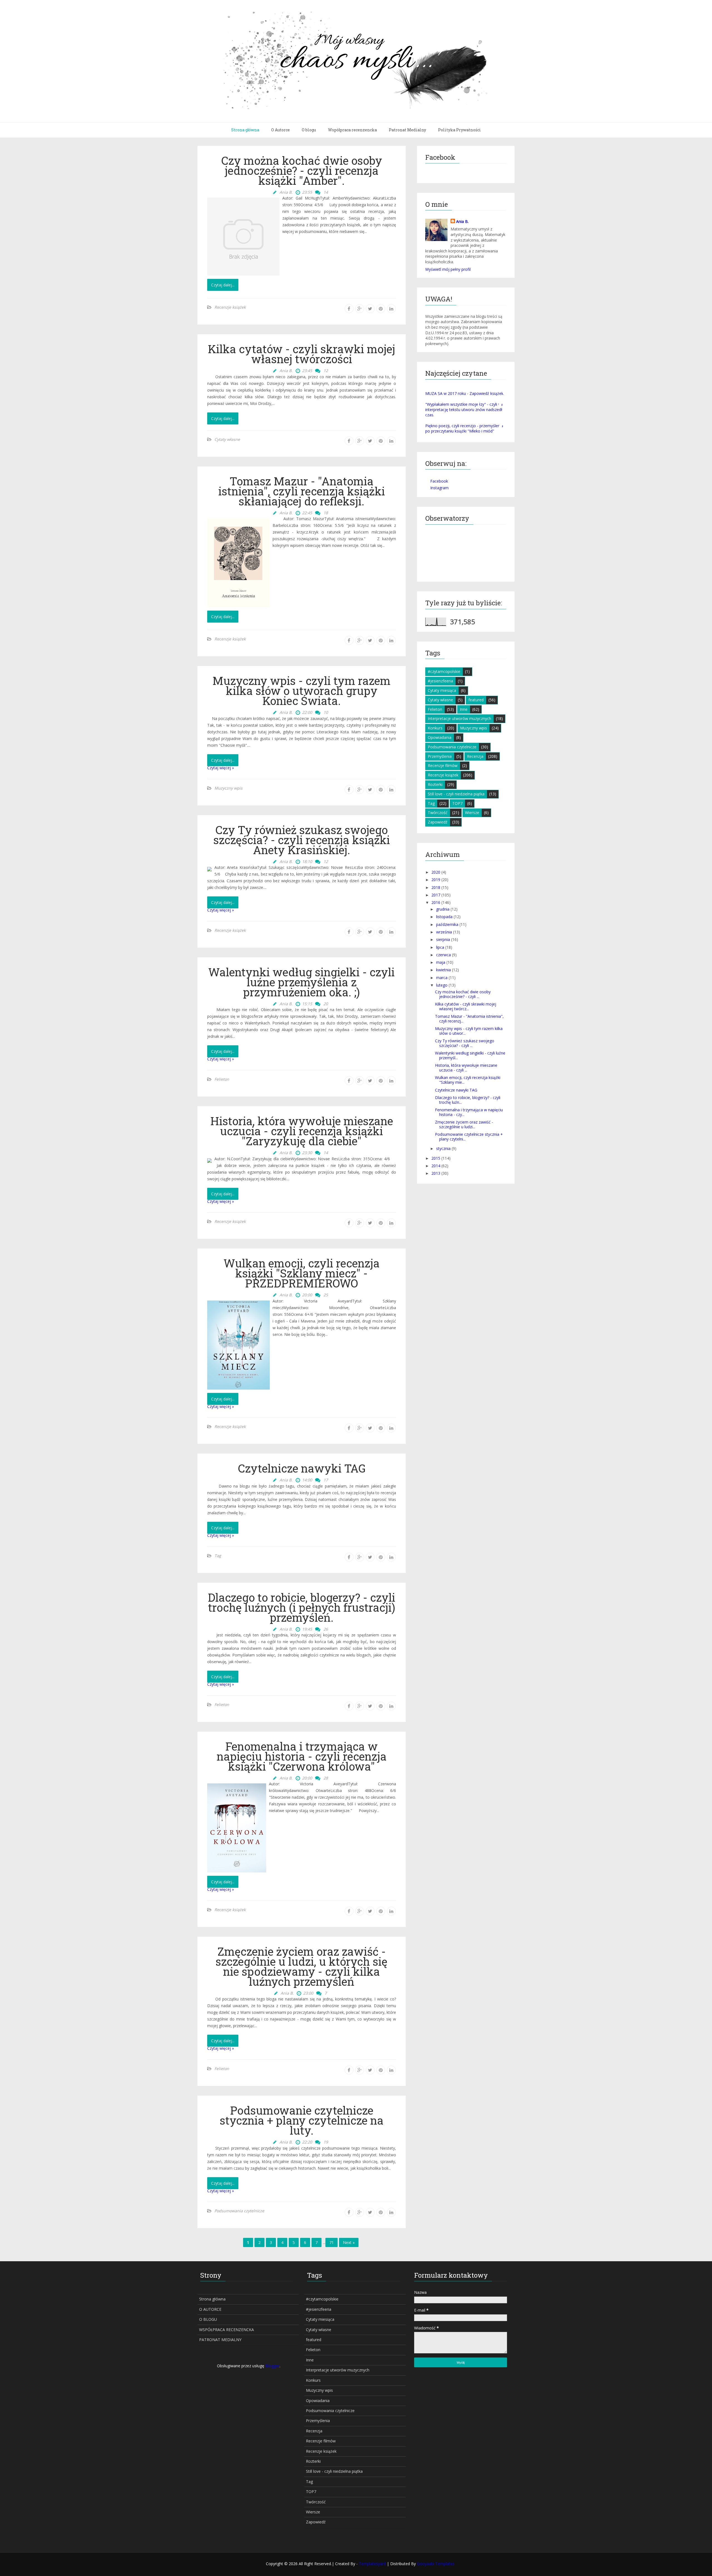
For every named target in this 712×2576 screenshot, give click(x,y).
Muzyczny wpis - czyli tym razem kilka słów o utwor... (469, 1031)
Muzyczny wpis (228, 788)
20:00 (307, 1295)
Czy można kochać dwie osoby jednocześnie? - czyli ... (463, 994)
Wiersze (472, 813)
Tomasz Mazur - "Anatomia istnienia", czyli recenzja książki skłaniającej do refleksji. (302, 491)
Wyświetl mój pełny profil (448, 269)
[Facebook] (349, 309)
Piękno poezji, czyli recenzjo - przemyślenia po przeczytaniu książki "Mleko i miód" (464, 428)
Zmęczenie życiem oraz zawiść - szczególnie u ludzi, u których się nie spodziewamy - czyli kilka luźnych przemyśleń (301, 1967)
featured (476, 700)
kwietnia (443, 970)
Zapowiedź (438, 822)
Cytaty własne (227, 439)
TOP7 (457, 803)
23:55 (307, 192)
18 (326, 513)
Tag (218, 1556)
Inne (464, 709)
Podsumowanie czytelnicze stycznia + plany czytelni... (469, 1137)
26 (326, 1629)
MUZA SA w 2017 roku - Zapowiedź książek (464, 393)
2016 (436, 902)
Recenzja (475, 756)
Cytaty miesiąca (442, 690)
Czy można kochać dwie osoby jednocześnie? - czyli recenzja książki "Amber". (302, 171)
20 (326, 1004)
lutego (442, 985)
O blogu (309, 130)
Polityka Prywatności (459, 130)
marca (442, 978)
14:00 (307, 1480)
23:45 (307, 371)
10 (326, 712)
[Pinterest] (381, 309)
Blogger (272, 2366)
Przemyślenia (440, 756)
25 (326, 1295)
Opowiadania (440, 737)
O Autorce (280, 130)
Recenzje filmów (443, 765)
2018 (436, 887)
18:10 (307, 861)
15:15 (307, 1004)
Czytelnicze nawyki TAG (302, 1468)
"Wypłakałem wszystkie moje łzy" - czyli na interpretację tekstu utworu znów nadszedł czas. (464, 410)
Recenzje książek (230, 307)
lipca (440, 947)
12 (326, 371)
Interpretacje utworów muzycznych (459, 718)
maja (441, 962)
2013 (436, 1173)
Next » (349, 2242)
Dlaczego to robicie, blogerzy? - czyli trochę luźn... (468, 1100)
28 (326, 1778)
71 (332, 2242)
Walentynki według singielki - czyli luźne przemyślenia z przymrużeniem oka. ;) (301, 982)
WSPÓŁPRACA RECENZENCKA (227, 2330)
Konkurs (435, 728)
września (444, 932)
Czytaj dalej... (223, 285)
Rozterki (435, 784)
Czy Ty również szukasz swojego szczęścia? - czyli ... (465, 1043)
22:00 (307, 712)
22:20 (307, 2142)
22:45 (307, 513)
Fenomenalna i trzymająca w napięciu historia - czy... (469, 1112)
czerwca (443, 955)
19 (326, 2142)
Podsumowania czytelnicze (239, 2211)
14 (326, 192)
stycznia (443, 1148)
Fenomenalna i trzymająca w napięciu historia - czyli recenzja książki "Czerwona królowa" (302, 1756)
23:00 (308, 1993)
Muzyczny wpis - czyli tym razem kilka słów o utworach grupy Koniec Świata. (301, 691)
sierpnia (443, 939)
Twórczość (438, 813)
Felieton (222, 1079)
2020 (436, 872)
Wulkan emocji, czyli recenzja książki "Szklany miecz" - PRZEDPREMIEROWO (302, 1273)
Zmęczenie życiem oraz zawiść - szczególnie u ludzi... (464, 1124)
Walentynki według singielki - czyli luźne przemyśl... (470, 1055)
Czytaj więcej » (221, 768)
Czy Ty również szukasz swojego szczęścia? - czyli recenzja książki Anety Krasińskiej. (302, 840)
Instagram (439, 488)
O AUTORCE (210, 2309)
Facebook (439, 481)
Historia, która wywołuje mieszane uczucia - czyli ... (466, 1068)
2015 (436, 1158)
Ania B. (462, 221)
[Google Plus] (360, 309)
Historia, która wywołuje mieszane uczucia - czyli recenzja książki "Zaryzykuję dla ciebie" (302, 1131)
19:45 (307, 1629)
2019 (436, 880)
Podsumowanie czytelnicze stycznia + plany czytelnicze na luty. (302, 2120)
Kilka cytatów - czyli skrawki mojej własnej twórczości (301, 354)
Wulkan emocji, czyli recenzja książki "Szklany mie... (468, 1080)
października (447, 924)
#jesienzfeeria (440, 681)
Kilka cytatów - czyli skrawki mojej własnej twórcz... (466, 1006)
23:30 (307, 1153)
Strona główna (245, 130)
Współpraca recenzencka (352, 130)
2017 (436, 895)
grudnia (443, 909)
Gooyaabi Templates (436, 2564)
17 (326, 1480)
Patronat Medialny (407, 130)
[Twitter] (370, 309)
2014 (436, 1166)
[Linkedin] (391, 309)
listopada (444, 917)
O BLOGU (208, 2319)
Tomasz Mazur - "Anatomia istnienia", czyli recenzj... (469, 1019)
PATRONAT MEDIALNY (220, 2340)
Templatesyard (373, 2564)
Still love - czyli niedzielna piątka (456, 794)
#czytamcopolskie (444, 671)
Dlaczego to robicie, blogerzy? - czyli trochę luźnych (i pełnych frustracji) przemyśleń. (301, 1607)
